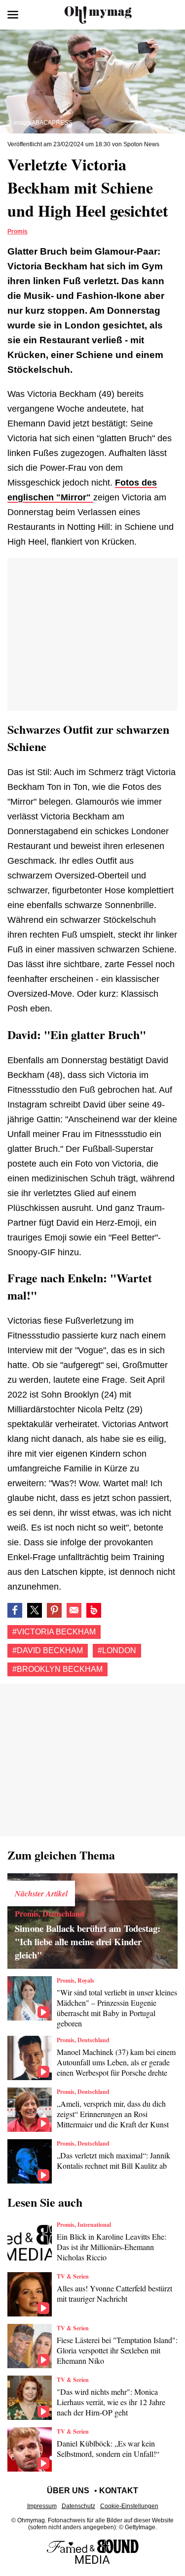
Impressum (42, 2506)
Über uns (68, 2491)
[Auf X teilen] (35, 1610)
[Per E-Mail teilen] (74, 1610)
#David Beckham (48, 1650)
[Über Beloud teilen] (94, 1610)
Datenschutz (78, 2506)
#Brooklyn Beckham (57, 1669)
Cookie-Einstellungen (129, 2506)
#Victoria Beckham (54, 1632)
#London (117, 1650)
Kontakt (119, 2491)
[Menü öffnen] (13, 15)
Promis (18, 231)
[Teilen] (54, 1610)
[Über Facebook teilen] (15, 1610)
